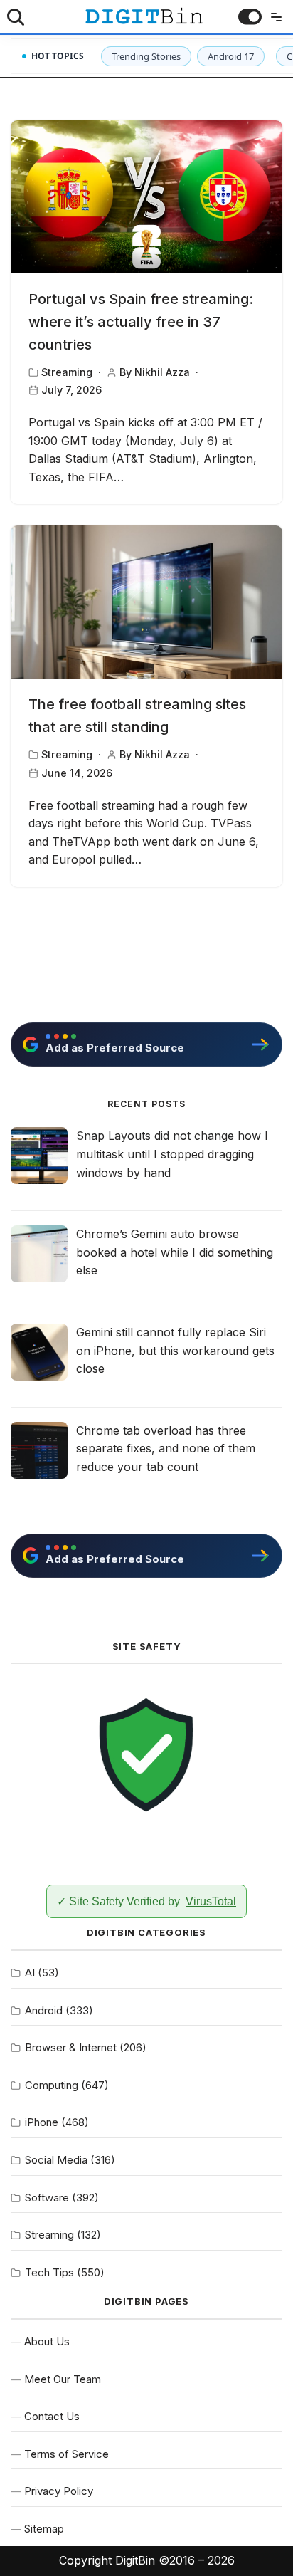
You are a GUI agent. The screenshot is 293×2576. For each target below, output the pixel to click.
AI (30, 1973)
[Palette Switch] (250, 17)
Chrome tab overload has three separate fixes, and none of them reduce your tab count (166, 1449)
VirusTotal (211, 1901)
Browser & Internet (71, 2047)
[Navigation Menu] (273, 17)
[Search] (16, 17)
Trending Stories (146, 56)
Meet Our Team (63, 2379)
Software (47, 2198)
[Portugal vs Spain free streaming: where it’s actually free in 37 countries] (146, 197)
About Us (47, 2341)
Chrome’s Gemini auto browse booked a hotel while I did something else (175, 1252)
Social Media (56, 2160)
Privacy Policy (59, 2491)
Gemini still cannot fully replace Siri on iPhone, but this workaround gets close (175, 1350)
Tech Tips (49, 2272)
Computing (52, 2085)
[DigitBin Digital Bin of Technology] (144, 16)
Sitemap (44, 2529)
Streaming (67, 372)
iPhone (42, 2122)
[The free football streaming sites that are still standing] (146, 602)
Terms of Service (66, 2454)
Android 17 (231, 56)
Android (44, 2010)
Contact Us (52, 2416)
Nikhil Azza (162, 372)
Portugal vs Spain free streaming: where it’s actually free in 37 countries (141, 322)
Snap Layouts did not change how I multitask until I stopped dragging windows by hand (172, 1154)
